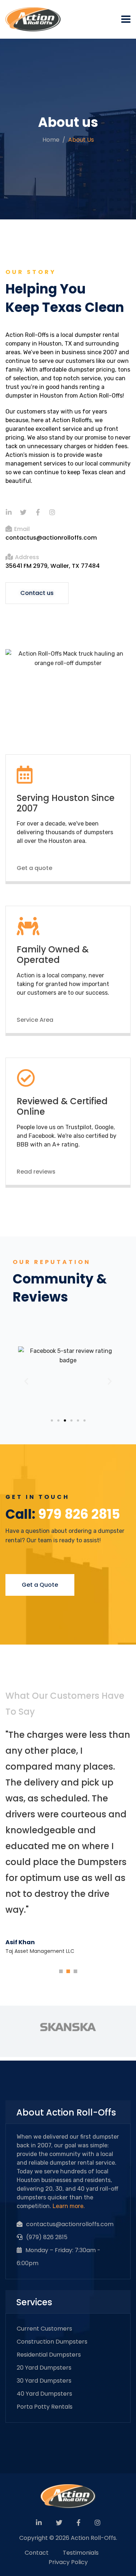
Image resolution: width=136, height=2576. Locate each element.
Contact (37, 2553)
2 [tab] (70, 1970)
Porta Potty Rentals (45, 2407)
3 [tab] (77, 1970)
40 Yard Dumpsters (44, 2394)
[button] (37, 593)
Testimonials (81, 2553)
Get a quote (34, 868)
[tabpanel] (68, 1843)
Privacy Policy (68, 2562)
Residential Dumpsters (49, 2355)
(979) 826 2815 (47, 2237)
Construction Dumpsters (52, 2342)
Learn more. (69, 2206)
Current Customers (44, 2329)
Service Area (35, 1020)
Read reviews (36, 1172)
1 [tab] (63, 1970)
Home (51, 140)
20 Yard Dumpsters (44, 2368)
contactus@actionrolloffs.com (51, 538)
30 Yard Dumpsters (44, 2381)
